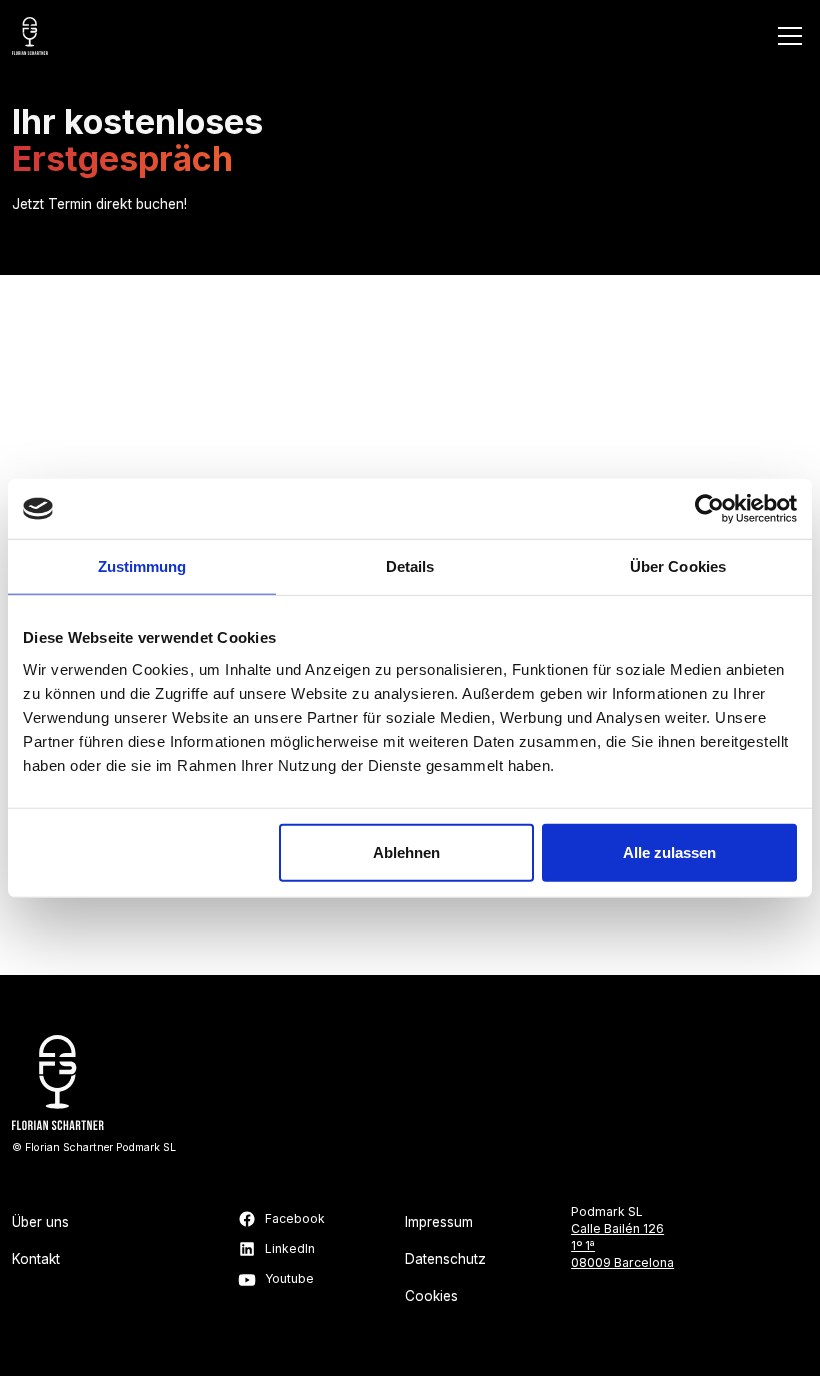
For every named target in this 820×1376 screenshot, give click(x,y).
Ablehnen (406, 851)
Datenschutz (445, 1259)
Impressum (439, 1222)
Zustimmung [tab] (142, 566)
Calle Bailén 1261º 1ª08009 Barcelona (622, 1245)
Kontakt (36, 1259)
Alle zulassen (669, 851)
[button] (787, 36)
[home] (30, 36)
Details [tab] (410, 566)
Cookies (431, 1296)
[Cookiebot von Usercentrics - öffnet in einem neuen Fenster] (709, 509)
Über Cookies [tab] (678, 566)
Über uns (40, 1222)
